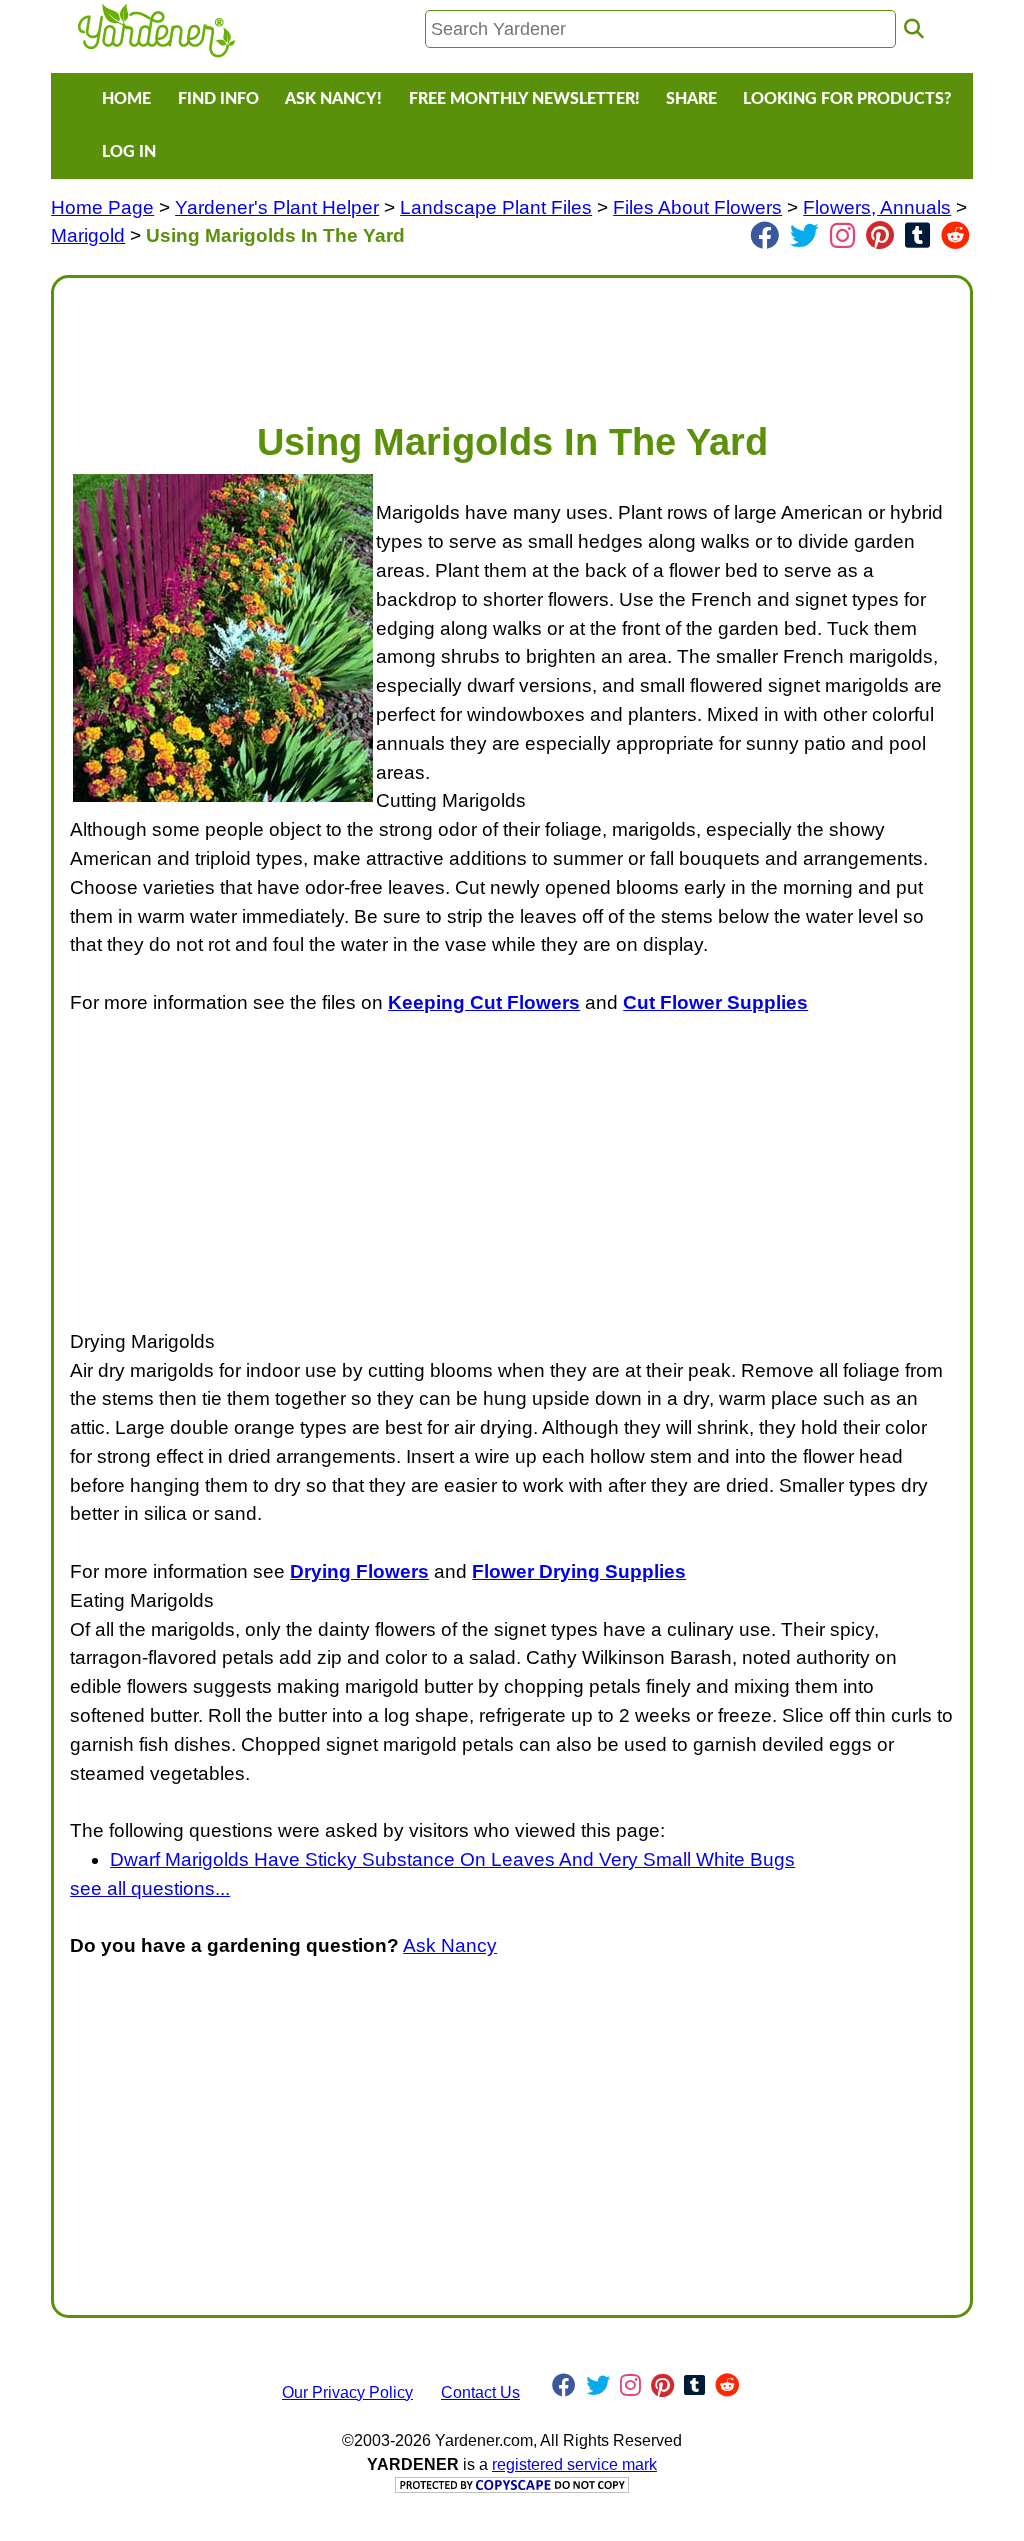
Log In (129, 152)
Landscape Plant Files (496, 207)
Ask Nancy (450, 1945)
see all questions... (150, 1888)
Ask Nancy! (333, 99)
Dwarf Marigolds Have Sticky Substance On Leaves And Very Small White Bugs (452, 1859)
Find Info (218, 99)
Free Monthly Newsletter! (524, 99)
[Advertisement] (512, 339)
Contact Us (480, 2392)
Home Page (102, 207)
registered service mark (574, 2464)
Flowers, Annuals (877, 207)
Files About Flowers (697, 207)
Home (126, 99)
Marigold (88, 235)
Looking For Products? (847, 99)
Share (691, 99)
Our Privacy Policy (347, 2392)
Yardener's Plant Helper (277, 207)
